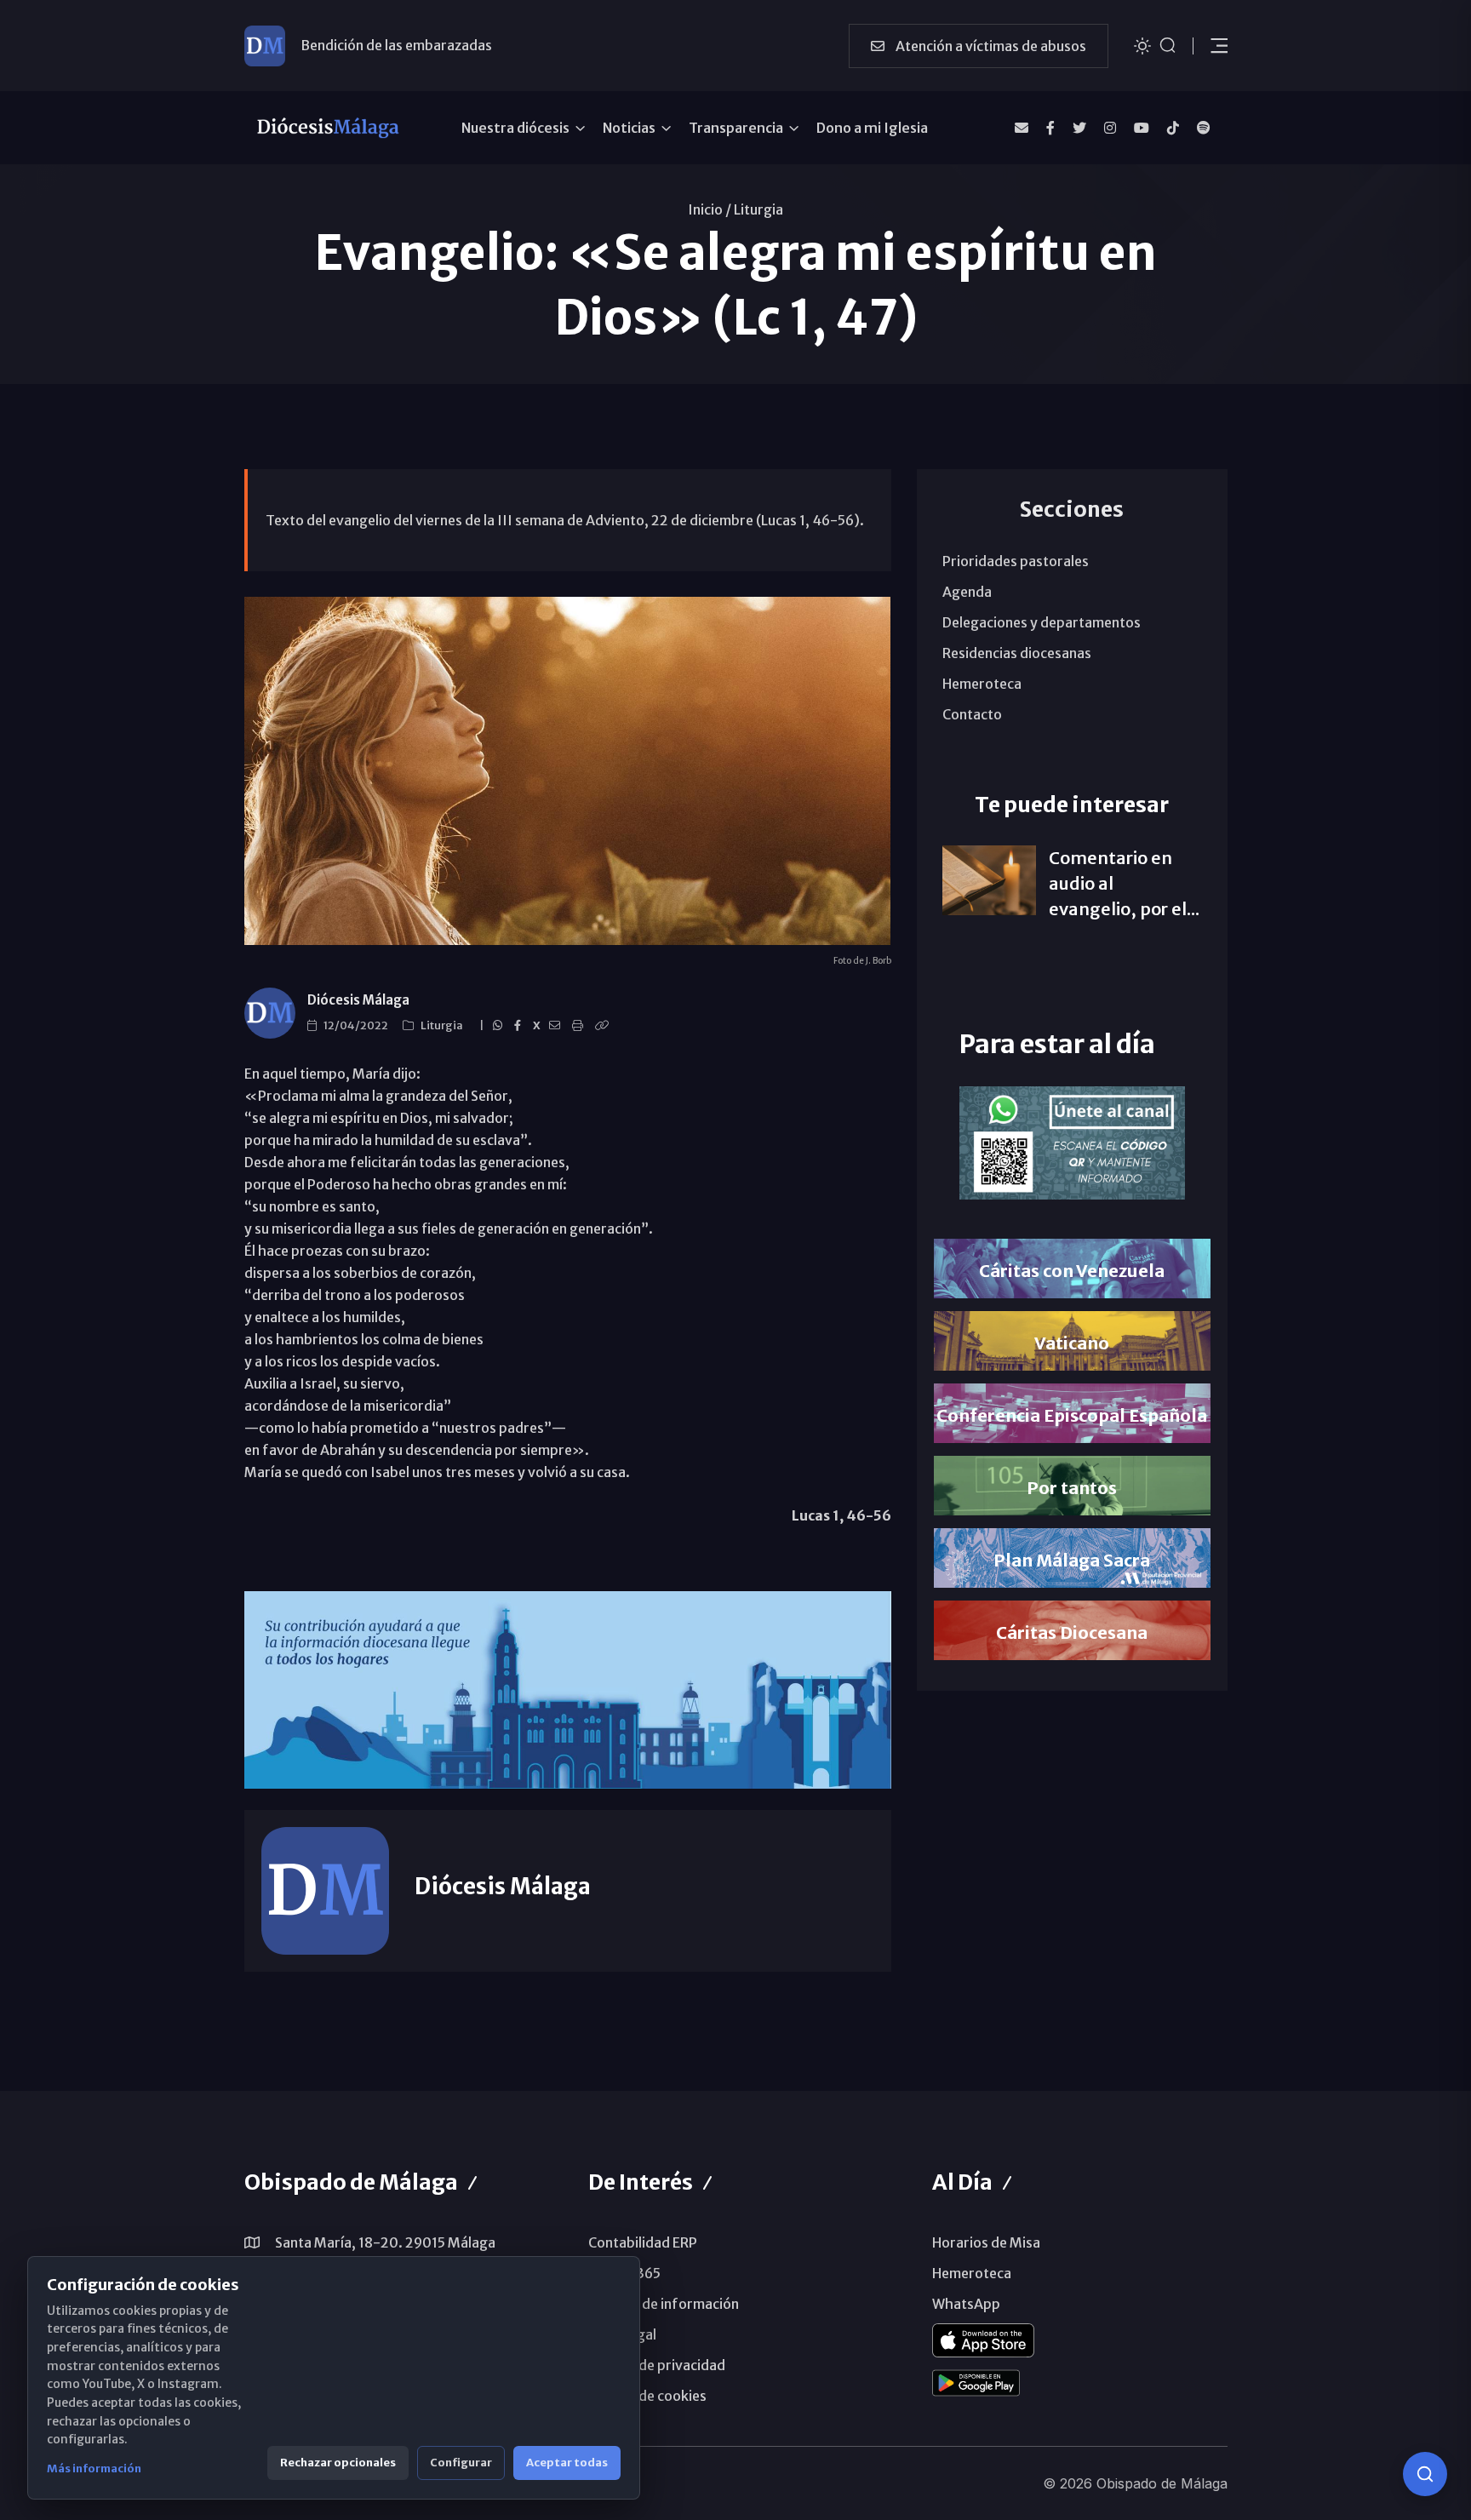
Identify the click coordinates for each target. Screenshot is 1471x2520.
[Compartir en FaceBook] (520, 1026)
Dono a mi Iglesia (872, 128)
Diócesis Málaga (358, 1000)
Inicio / (710, 209)
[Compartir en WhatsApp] (500, 1026)
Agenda (967, 592)
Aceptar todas (567, 2463)
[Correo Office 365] (1022, 128)
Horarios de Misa (986, 2242)
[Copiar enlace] (604, 1026)
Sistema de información (664, 2304)
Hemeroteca (982, 684)
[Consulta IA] (1425, 2474)
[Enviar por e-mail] (557, 1026)
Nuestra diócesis (515, 128)
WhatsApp (966, 2304)
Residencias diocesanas (1017, 653)
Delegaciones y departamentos (1042, 622)
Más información (94, 2468)
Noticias (629, 128)
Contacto (972, 714)
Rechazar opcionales (338, 2463)
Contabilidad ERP (643, 2242)
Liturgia (758, 209)
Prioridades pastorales (1016, 561)
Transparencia (736, 128)
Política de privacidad (657, 2365)
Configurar (461, 2463)
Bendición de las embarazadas (396, 45)
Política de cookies (647, 2396)
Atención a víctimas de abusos (990, 46)
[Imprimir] (580, 1026)
